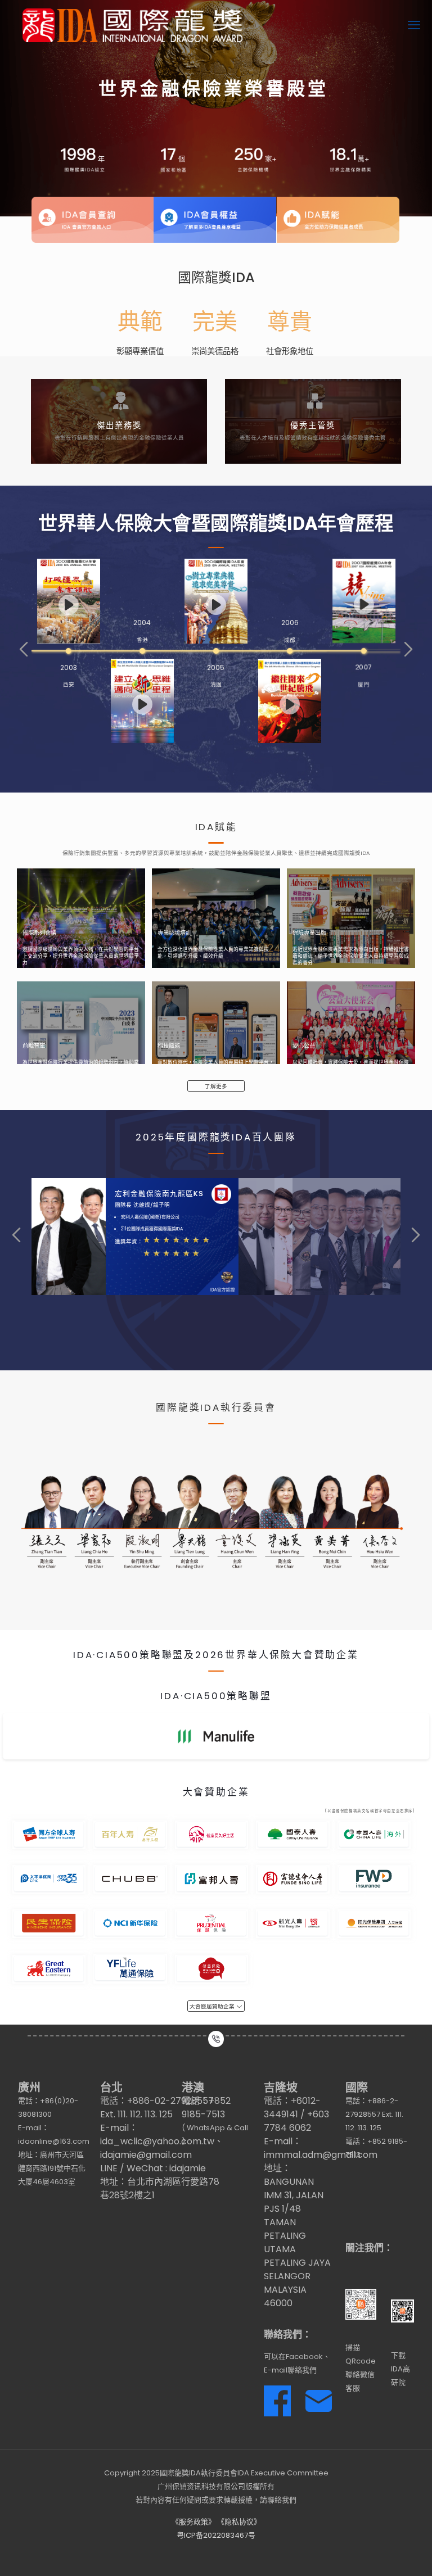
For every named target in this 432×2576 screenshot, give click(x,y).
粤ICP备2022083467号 (216, 2535)
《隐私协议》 (239, 2522)
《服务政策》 (193, 2522)
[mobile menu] (414, 25)
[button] (24, 649)
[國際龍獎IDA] (133, 25)
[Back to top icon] (378, 2553)
